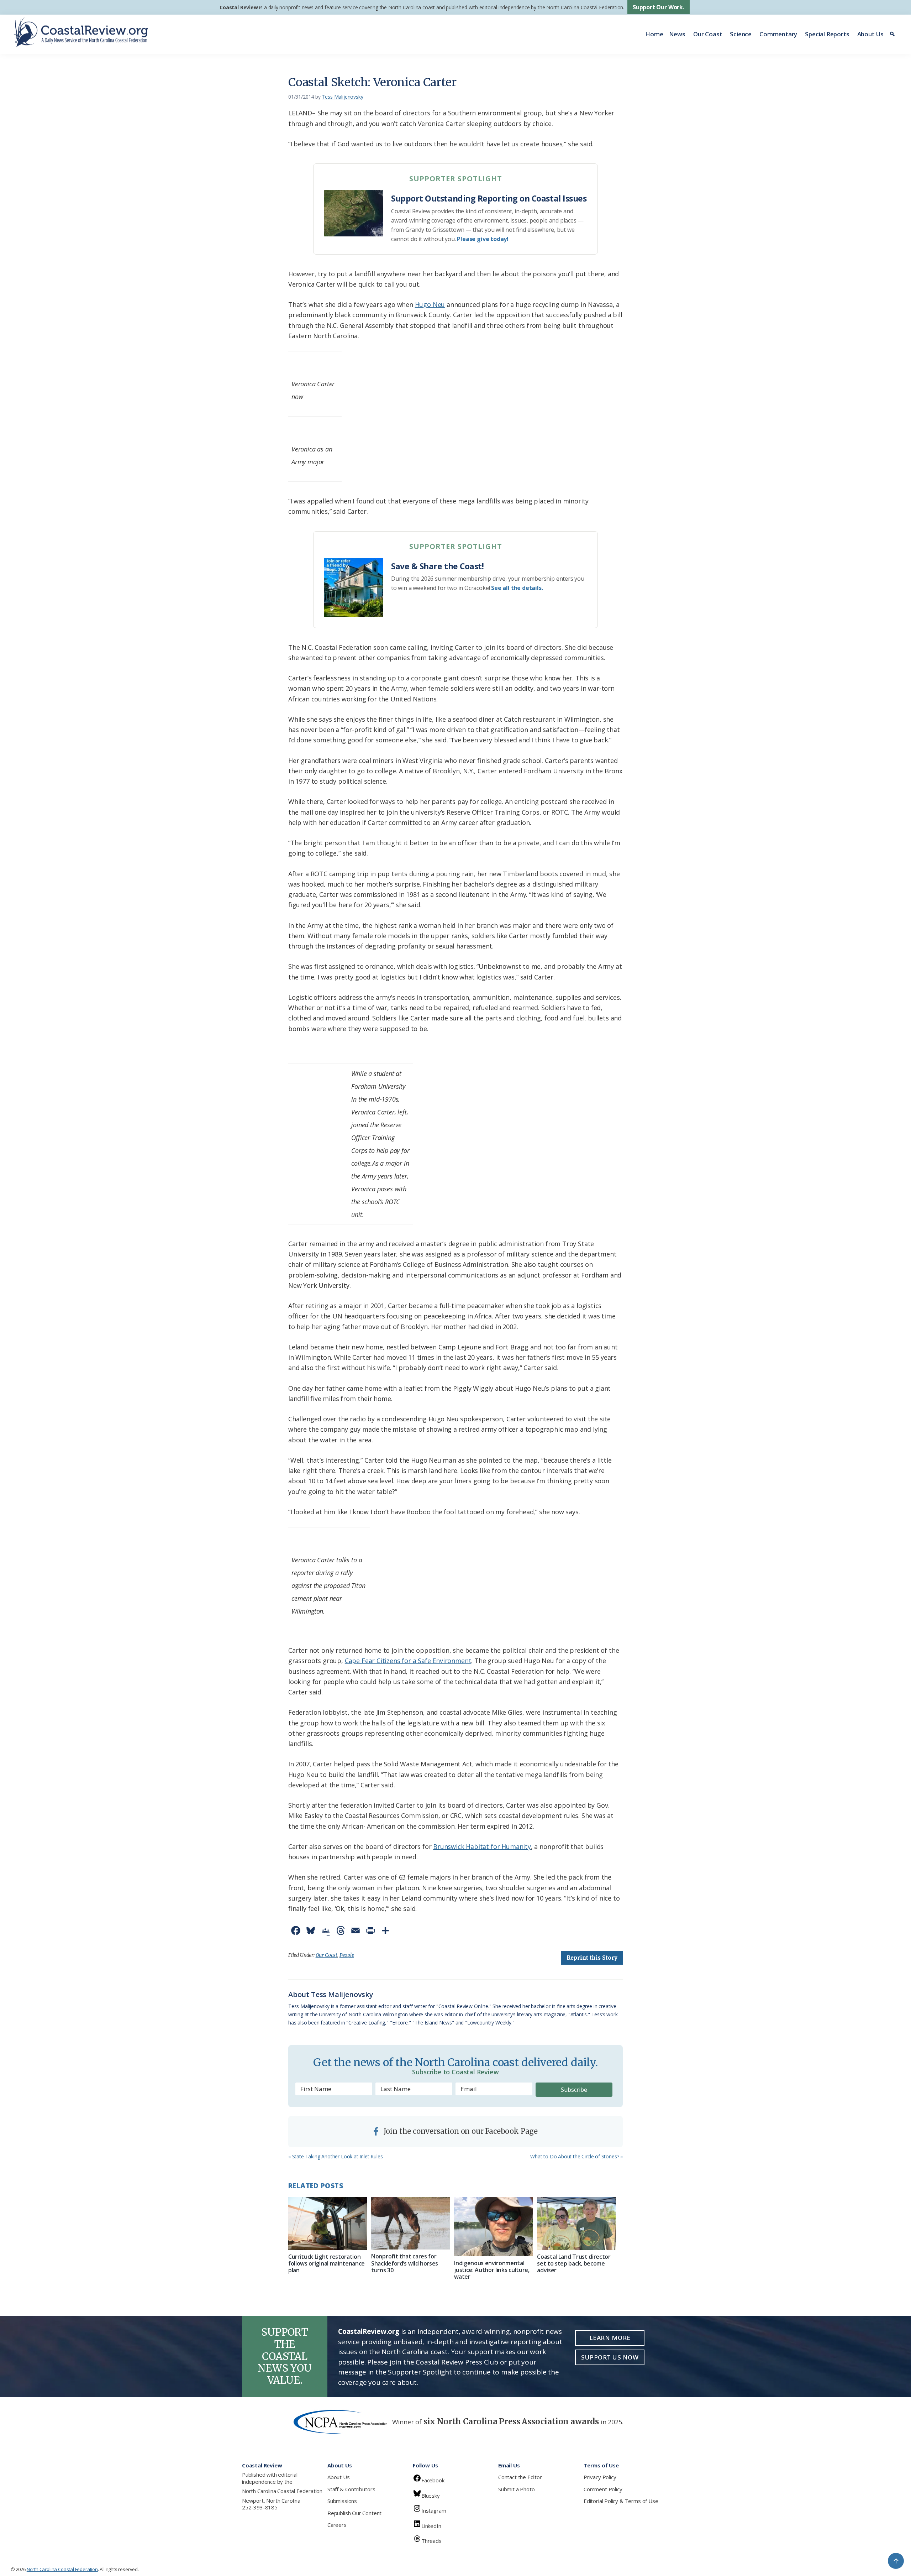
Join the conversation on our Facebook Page (460, 2131)
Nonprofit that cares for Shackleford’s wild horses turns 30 (405, 2263)
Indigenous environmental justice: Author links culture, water (492, 2270)
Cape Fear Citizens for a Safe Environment (408, 1661)
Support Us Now (610, 2357)
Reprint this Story (592, 1958)
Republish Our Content (354, 2513)
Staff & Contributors (351, 2489)
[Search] (893, 34)
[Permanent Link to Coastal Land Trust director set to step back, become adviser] (576, 2223)
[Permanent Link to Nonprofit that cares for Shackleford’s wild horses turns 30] (410, 2223)
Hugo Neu (430, 304)
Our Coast (708, 34)
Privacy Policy (600, 2477)
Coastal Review (239, 7)
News (677, 34)
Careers (337, 2525)
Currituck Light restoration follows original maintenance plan (327, 2263)
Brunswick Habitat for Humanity (482, 1846)
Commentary (778, 34)
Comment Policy (603, 2489)
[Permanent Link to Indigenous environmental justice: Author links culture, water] (493, 2227)
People (347, 1955)
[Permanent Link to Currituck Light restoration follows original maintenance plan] (328, 2223)
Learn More (610, 2338)
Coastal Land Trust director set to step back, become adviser (574, 2263)
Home (654, 34)
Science (741, 34)
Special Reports (827, 34)
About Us (871, 34)
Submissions (342, 2501)
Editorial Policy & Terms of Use (621, 2501)
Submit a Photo (516, 2489)
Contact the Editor (520, 2477)
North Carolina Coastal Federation (282, 2491)
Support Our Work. (659, 7)
